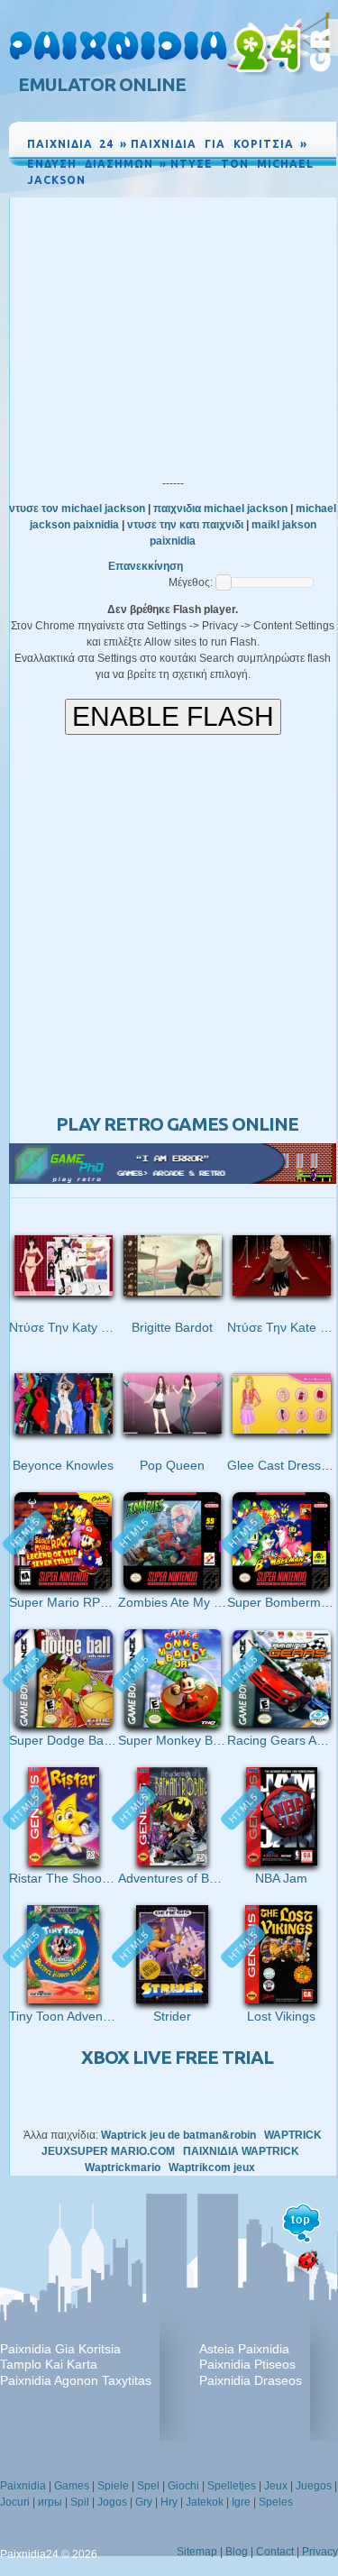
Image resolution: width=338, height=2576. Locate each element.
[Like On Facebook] (260, 197)
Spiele (113, 2486)
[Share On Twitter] (300, 197)
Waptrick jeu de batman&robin (178, 2135)
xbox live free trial (177, 2057)
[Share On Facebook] (282, 197)
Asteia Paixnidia (244, 2349)
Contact (275, 2552)
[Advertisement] (173, 333)
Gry (144, 2502)
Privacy (320, 2552)
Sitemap (197, 2552)
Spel (148, 2486)
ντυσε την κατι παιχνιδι (185, 525)
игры (50, 2502)
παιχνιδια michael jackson (220, 509)
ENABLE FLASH (173, 716)
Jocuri (15, 2502)
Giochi (183, 2486)
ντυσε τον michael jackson (77, 509)
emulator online (102, 84)
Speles (276, 2502)
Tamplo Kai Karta (49, 2364)
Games (72, 2486)
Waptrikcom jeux (212, 2168)
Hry (169, 2502)
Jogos (112, 2502)
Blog (237, 2552)
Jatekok (205, 2502)
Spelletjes (232, 2486)
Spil (80, 2502)
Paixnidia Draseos (251, 2380)
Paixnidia (23, 2486)
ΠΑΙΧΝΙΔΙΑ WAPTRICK (241, 2151)
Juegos (314, 2486)
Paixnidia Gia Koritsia (60, 2349)
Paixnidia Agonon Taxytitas (76, 2380)
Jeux (276, 2486)
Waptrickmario (123, 2168)
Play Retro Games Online (177, 1124)
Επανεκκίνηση (146, 566)
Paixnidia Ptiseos (247, 2364)
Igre (241, 2502)
